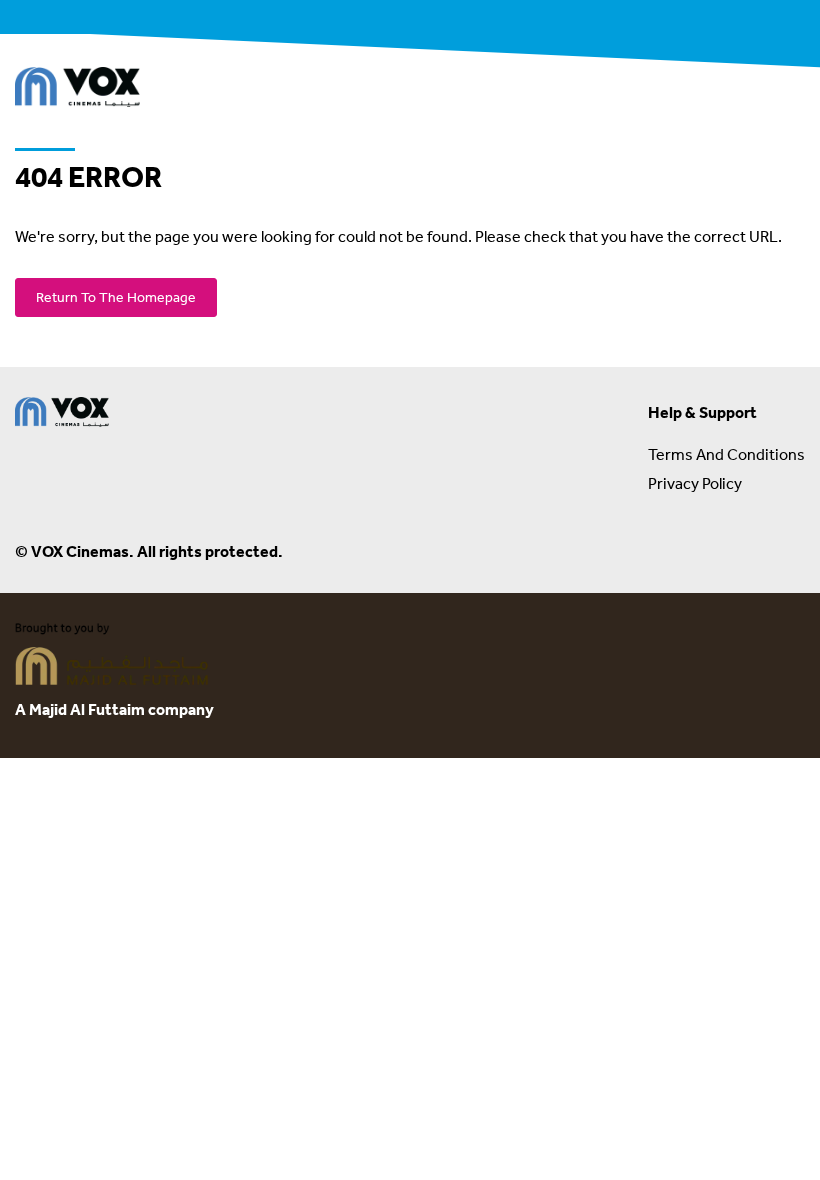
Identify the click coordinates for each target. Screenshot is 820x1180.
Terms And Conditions (726, 454)
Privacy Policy (695, 483)
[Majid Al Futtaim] (111, 657)
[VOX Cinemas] (77, 90)
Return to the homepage (116, 297)
